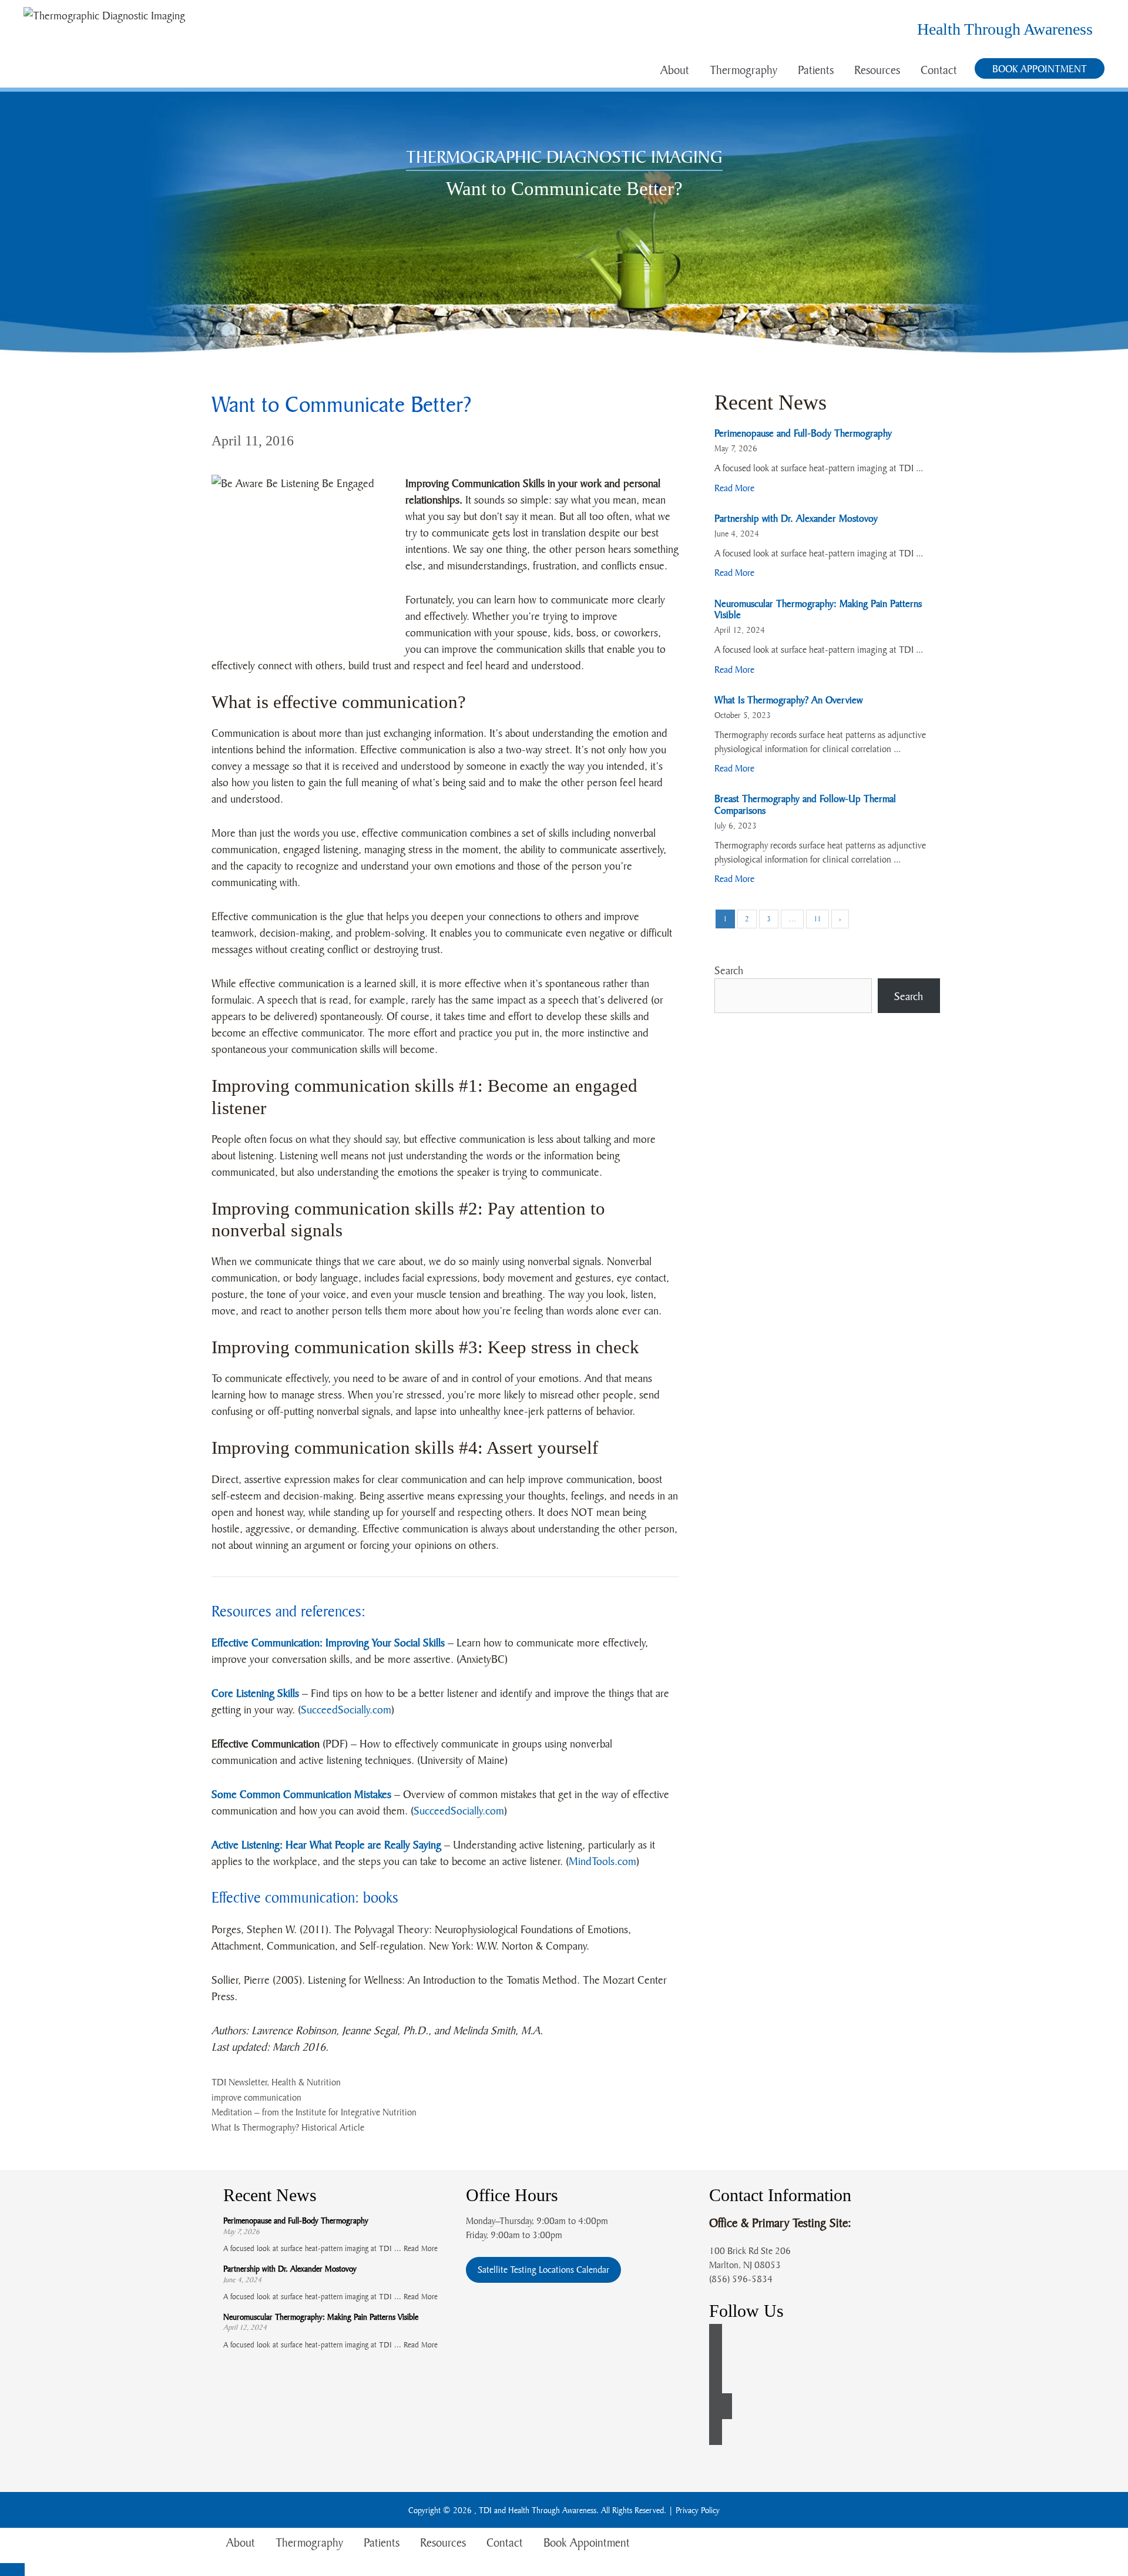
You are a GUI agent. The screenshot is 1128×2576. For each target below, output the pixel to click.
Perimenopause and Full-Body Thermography (803, 433)
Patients (816, 70)
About (675, 70)
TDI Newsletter (239, 2082)
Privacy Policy (698, 2510)
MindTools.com (602, 1861)
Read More (734, 488)
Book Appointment (1040, 68)
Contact (939, 70)
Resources (877, 70)
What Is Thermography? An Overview (788, 700)
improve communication (256, 2097)
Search (729, 970)
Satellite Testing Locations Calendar (543, 2269)
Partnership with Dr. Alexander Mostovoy (796, 518)
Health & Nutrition (306, 2082)
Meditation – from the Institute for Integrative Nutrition (314, 2112)
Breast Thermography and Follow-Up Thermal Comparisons (805, 804)
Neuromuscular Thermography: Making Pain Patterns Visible (818, 609)
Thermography (743, 70)
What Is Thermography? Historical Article (288, 2127)
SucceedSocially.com (346, 1709)
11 (818, 919)
